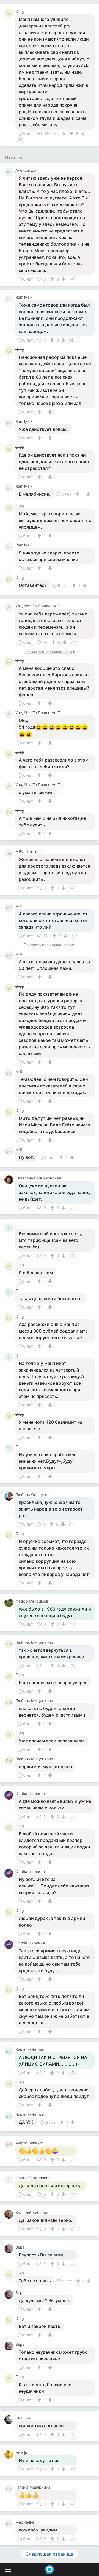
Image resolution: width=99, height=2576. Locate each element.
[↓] (82, 134)
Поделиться (20, 138)
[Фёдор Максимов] (10, 1603)
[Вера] (10, 2249)
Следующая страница (50, 2554)
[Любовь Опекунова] (10, 1496)
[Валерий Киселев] (10, 2214)
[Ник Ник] (10, 2420)
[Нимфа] (10, 2454)
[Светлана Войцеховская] (10, 1180)
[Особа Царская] (10, 1795)
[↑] (72, 134)
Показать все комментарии (50, 652)
